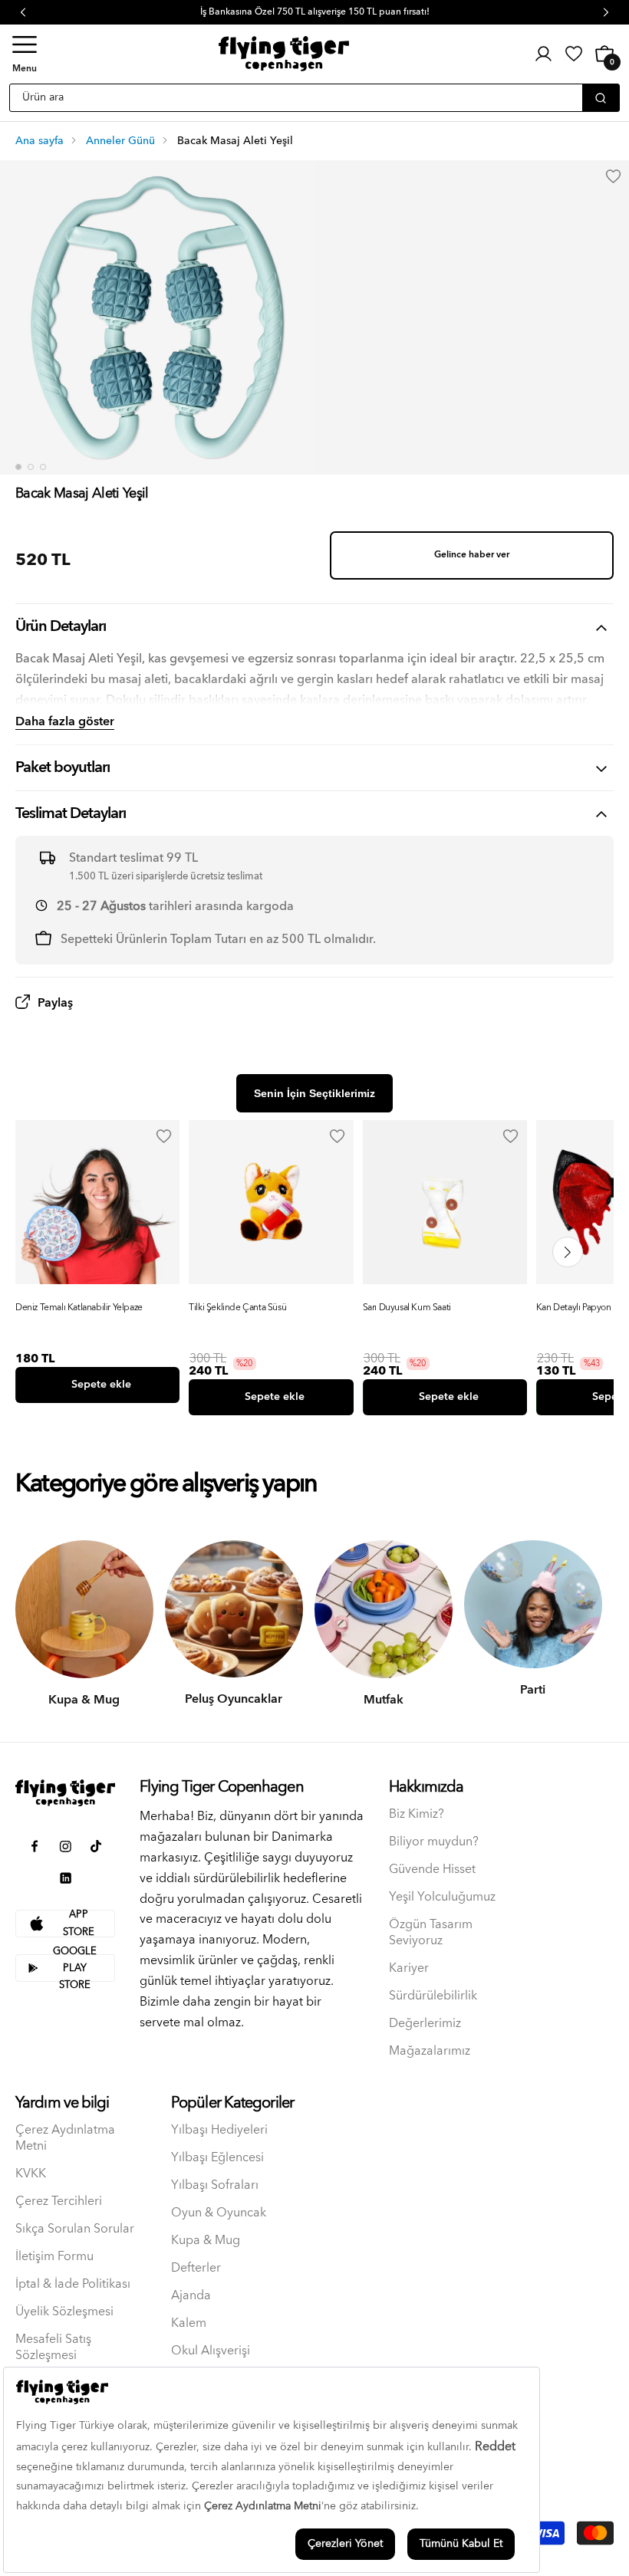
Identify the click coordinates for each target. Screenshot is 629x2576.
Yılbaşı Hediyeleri (219, 2130)
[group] (97, 1262)
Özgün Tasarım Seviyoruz (431, 1933)
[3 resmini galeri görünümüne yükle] (43, 467)
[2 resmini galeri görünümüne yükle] (31, 467)
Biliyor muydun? (434, 1842)
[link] (574, 54)
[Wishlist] (163, 1136)
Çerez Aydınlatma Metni (65, 2138)
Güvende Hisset (432, 1870)
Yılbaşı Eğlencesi (217, 2158)
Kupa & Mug (206, 2241)
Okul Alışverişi (211, 2351)
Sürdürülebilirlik (433, 1996)
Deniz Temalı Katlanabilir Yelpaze (79, 1308)
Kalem (189, 2323)
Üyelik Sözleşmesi (64, 2312)
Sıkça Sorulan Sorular (75, 2229)
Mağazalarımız (430, 2051)
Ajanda (191, 2296)
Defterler (196, 2268)
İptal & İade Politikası (73, 2284)
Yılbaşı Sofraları (215, 2185)
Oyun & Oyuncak (219, 2213)
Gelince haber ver (472, 555)
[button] (25, 54)
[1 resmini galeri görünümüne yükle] (18, 467)
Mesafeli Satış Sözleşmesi (53, 2348)
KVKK (31, 2174)
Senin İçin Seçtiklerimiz (314, 1093)
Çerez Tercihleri (59, 2201)
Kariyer (409, 1968)
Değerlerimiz (425, 2024)
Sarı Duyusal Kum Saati (407, 1308)
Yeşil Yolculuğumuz (442, 1897)
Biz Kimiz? (417, 1814)
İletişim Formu (54, 2257)
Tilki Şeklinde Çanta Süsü (237, 1308)
